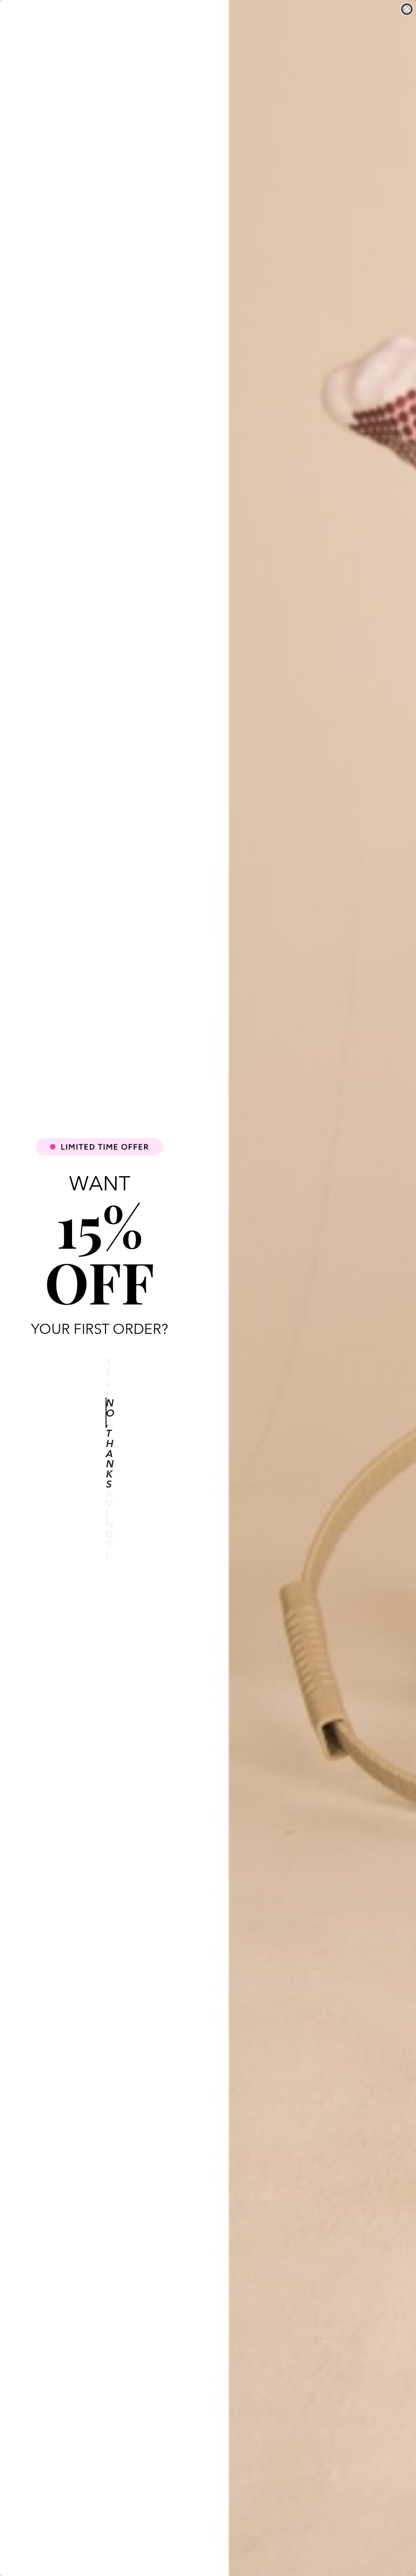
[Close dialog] (407, 9)
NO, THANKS (106, 1413)
